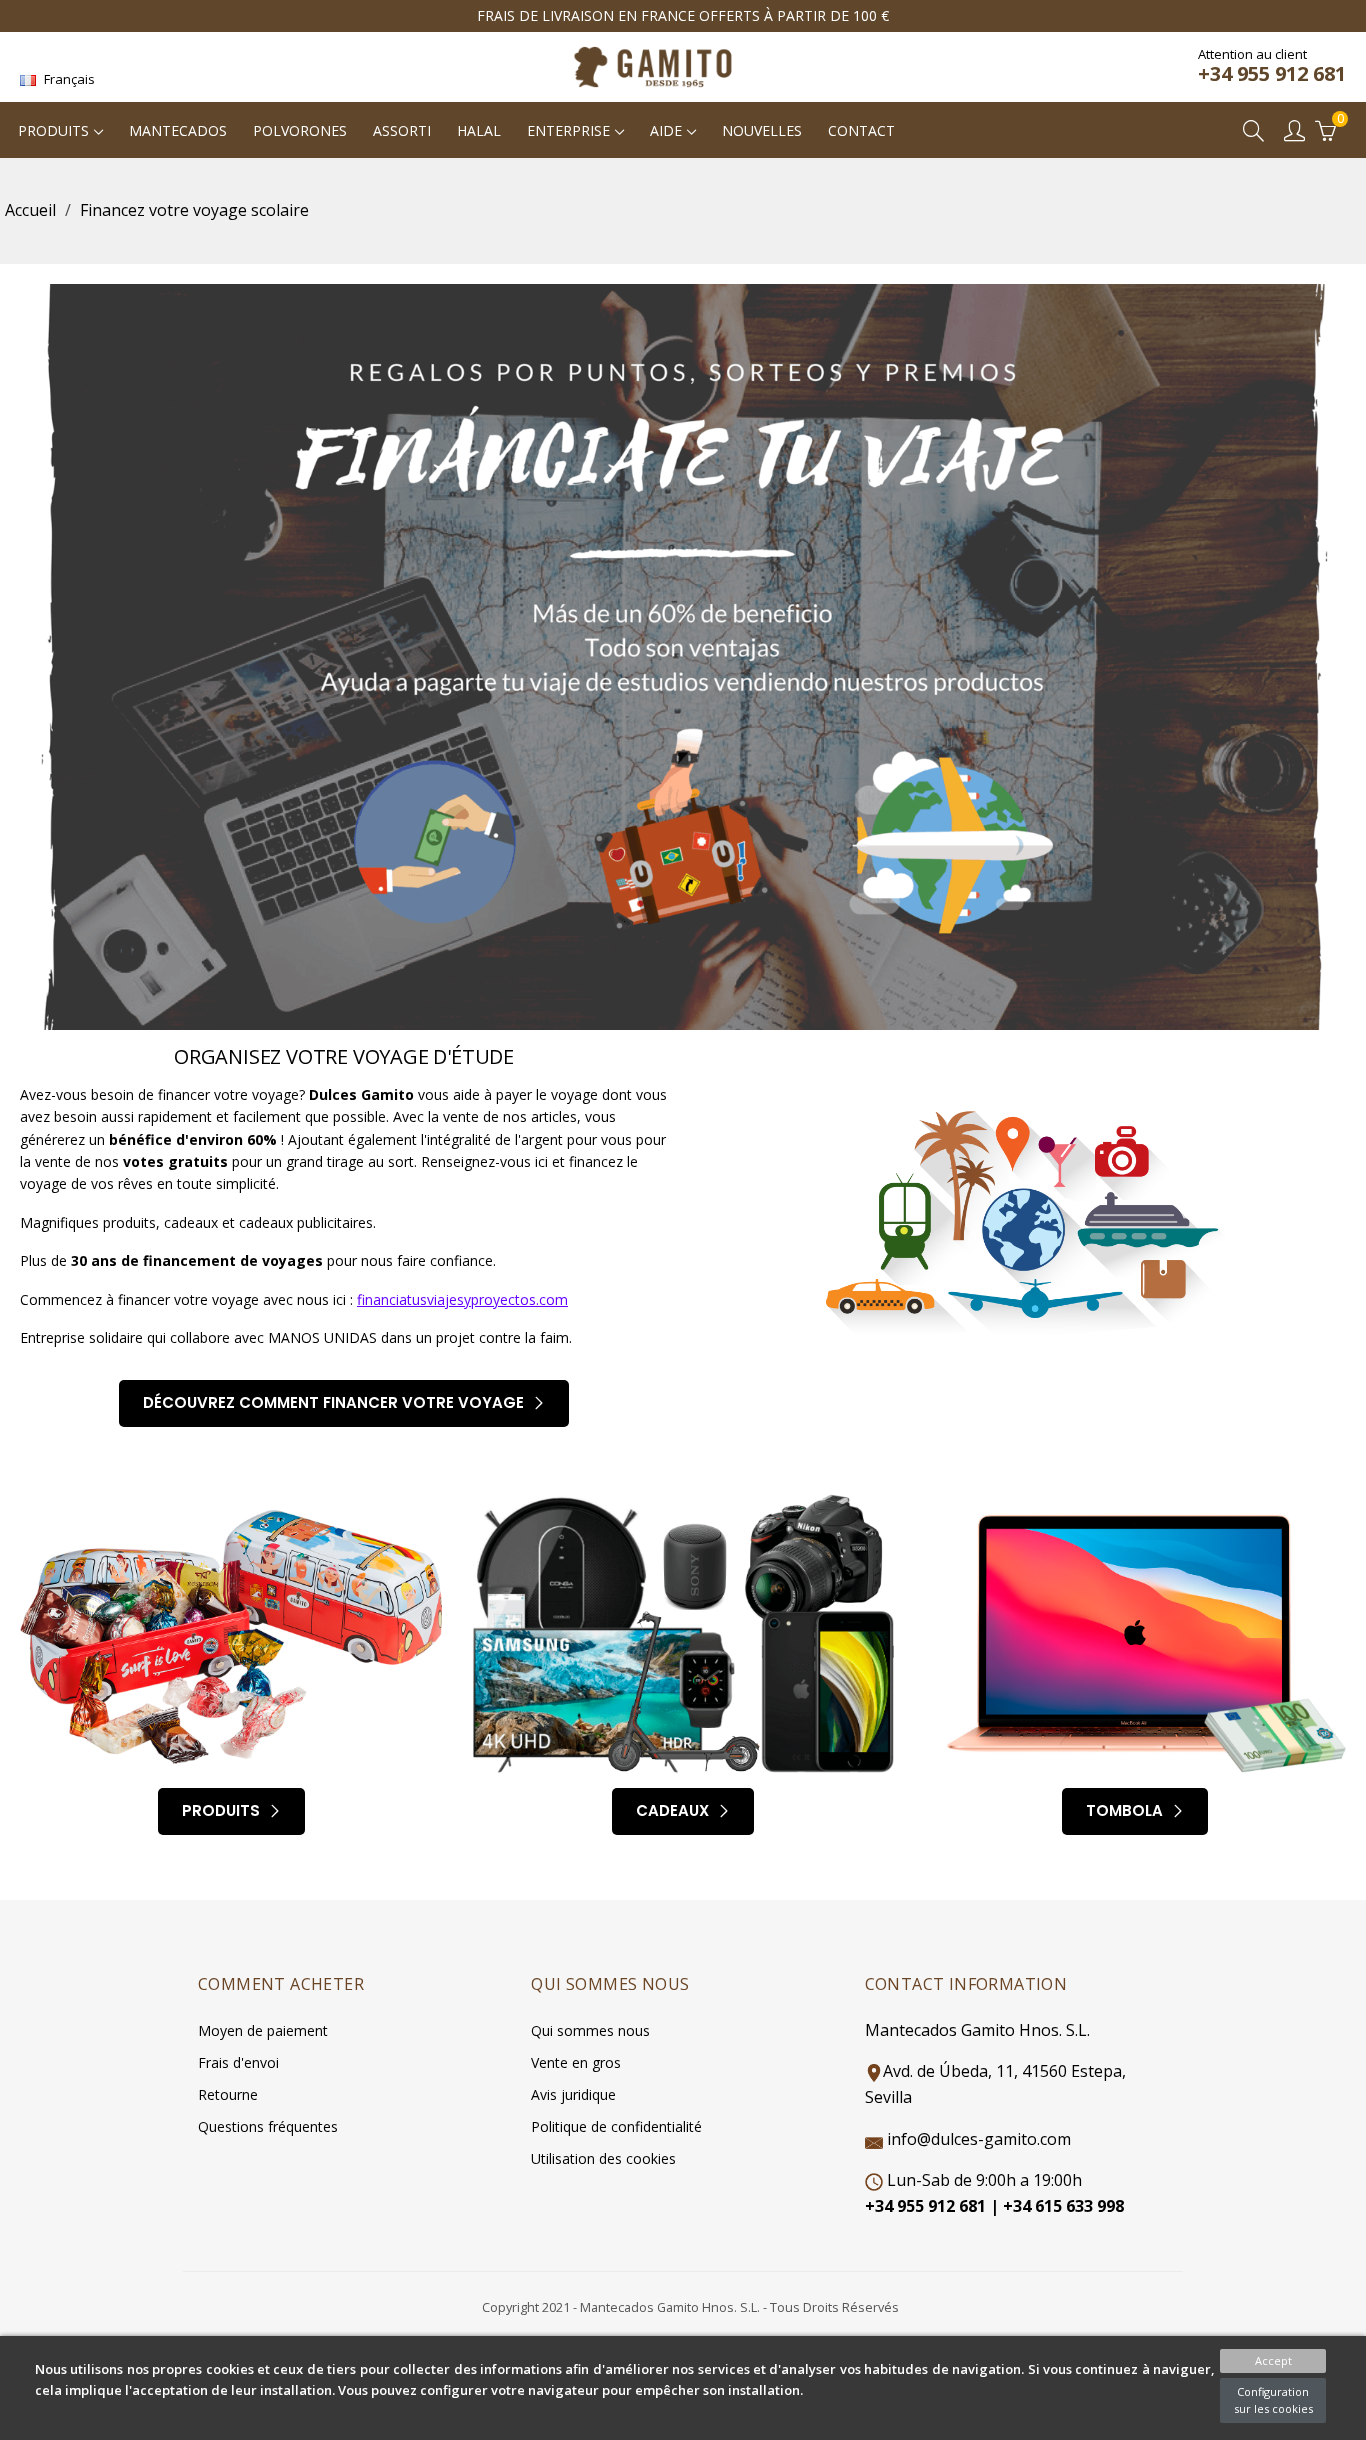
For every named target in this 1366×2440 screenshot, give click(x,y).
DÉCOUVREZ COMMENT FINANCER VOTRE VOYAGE (335, 1402)
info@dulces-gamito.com (979, 2139)
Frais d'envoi (238, 2062)
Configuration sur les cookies (1273, 2400)
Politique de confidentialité (616, 2126)
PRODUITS (223, 1810)
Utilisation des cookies (603, 2158)
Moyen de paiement (263, 2030)
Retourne (228, 2094)
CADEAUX (674, 1810)
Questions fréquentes (268, 2126)
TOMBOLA (1126, 1810)
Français (68, 79)
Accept (1273, 2360)
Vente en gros (576, 2062)
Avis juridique (573, 2094)
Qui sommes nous (590, 2030)
